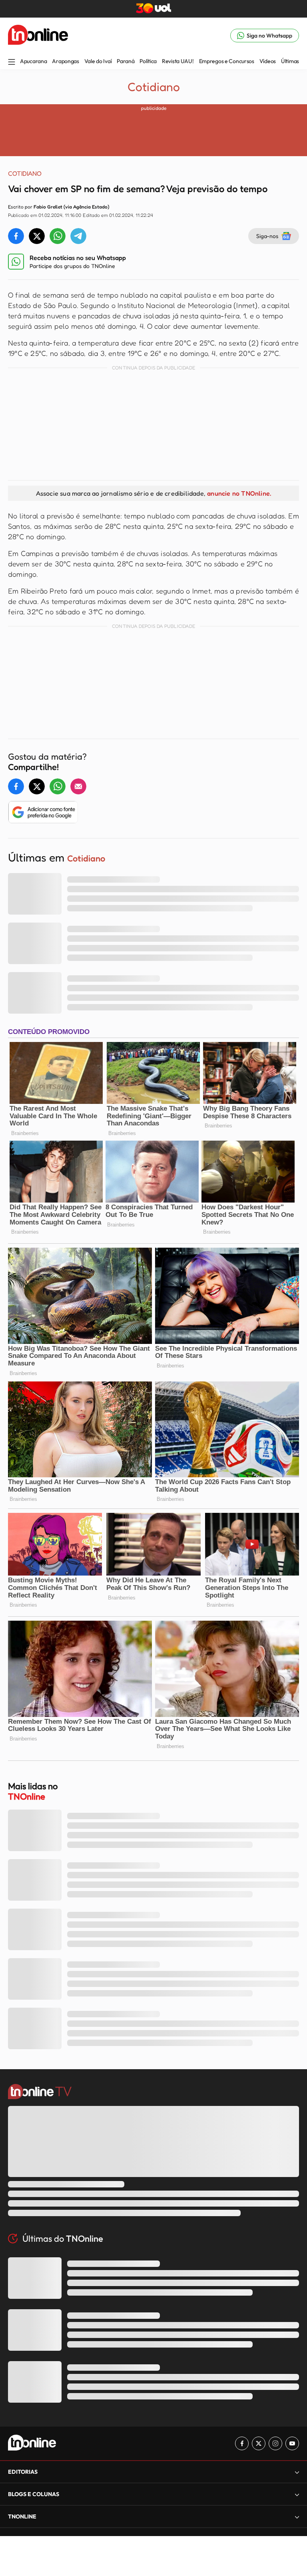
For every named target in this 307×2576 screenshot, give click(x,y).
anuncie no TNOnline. (239, 493)
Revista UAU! (178, 61)
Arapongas (65, 61)
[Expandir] (297, 2517)
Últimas (290, 61)
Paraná (126, 61)
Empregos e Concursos (227, 61)
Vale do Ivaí (98, 61)
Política (148, 61)
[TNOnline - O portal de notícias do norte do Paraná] (38, 36)
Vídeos (268, 61)
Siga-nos (267, 236)
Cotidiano (154, 87)
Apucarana (33, 61)
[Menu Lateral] (12, 63)
